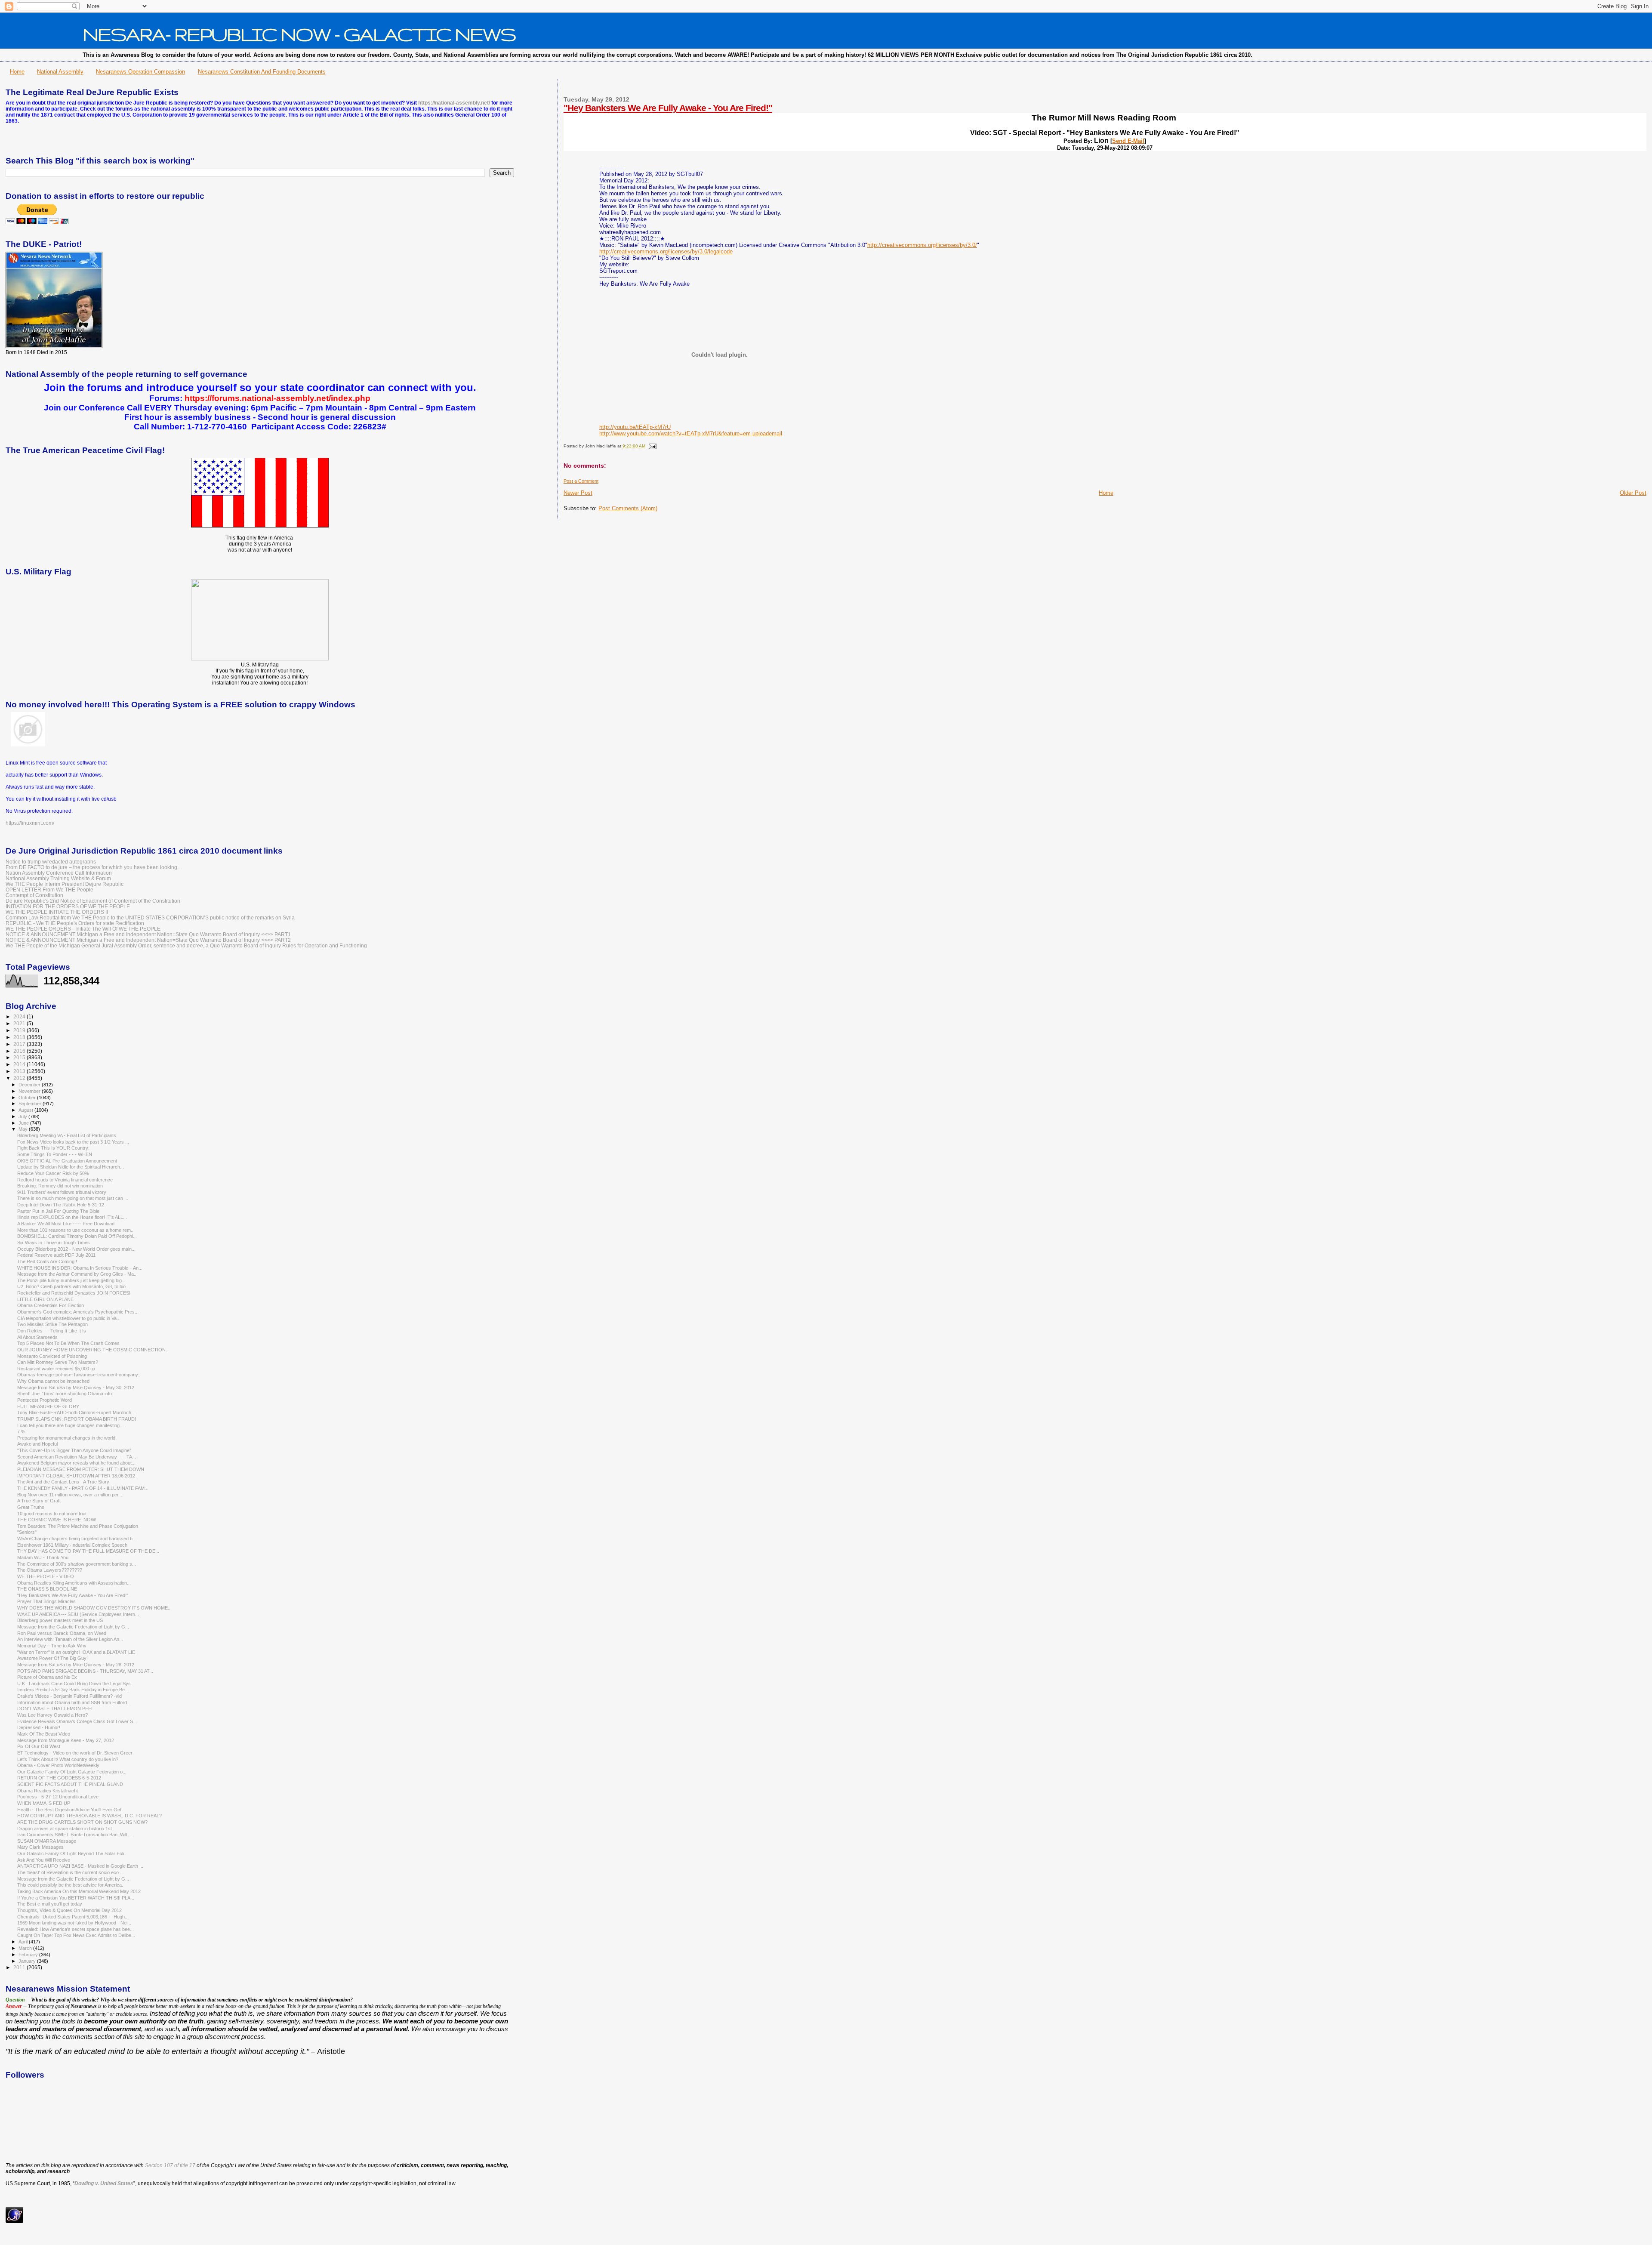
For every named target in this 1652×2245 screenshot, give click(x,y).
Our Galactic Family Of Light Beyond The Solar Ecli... (72, 1853)
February (29, 1955)
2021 (20, 1023)
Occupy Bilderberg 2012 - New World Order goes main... (76, 1249)
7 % (21, 1431)
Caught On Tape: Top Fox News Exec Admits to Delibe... (76, 1935)
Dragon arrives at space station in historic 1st (65, 1829)
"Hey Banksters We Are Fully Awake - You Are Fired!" (668, 108)
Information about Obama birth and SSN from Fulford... (74, 1702)
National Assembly (60, 72)
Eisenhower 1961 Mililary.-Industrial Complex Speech (72, 1545)
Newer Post (578, 493)
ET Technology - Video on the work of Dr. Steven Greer (75, 1753)
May (24, 1129)
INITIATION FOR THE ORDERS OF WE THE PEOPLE (68, 906)
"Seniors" (27, 1532)
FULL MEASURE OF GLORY (48, 1406)
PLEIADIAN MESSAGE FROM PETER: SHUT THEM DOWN (81, 1469)
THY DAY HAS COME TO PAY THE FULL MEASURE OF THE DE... (88, 1551)
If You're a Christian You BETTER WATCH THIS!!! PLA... (76, 1898)
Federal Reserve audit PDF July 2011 (56, 1255)
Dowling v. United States (104, 2183)
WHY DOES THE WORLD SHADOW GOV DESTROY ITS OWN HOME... (94, 1608)
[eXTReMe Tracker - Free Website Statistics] (14, 2221)
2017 (20, 1044)
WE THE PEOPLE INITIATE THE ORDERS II (57, 912)
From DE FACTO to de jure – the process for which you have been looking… (94, 867)
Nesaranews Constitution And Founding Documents (262, 72)
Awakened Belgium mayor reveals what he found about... (76, 1463)
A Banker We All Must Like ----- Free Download (66, 1224)
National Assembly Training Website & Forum (58, 878)
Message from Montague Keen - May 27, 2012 (66, 1740)
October (28, 1098)
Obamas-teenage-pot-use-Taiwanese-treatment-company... (79, 1375)
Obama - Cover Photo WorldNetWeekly (58, 1765)
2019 (20, 1030)
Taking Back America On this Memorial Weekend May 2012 (79, 1891)
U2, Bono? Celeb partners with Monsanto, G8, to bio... (73, 1286)
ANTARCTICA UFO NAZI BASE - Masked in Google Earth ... (80, 1866)
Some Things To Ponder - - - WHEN (55, 1154)
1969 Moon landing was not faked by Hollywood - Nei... (74, 1923)
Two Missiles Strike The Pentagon (52, 1324)
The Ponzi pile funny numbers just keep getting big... (71, 1280)
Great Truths (31, 1507)
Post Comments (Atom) (628, 508)
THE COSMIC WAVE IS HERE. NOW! (57, 1520)
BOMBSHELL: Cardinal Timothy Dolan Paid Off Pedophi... (77, 1236)
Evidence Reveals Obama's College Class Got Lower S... (77, 1721)
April (24, 1942)
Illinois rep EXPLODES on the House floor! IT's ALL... (72, 1217)
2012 (20, 1078)
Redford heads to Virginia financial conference (65, 1180)
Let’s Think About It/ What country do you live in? (68, 1759)
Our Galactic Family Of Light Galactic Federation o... (72, 1772)
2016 (20, 1051)
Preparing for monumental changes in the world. (67, 1438)
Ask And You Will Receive (44, 1860)
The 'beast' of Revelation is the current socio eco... (70, 1872)
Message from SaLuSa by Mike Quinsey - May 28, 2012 (76, 1665)
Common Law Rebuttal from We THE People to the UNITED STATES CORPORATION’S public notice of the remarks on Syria (150, 917)
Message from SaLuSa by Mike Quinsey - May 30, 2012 (76, 1388)
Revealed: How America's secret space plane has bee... (76, 1929)
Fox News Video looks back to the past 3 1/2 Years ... (73, 1142)
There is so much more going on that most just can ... (73, 1198)
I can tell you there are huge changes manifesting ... (71, 1425)
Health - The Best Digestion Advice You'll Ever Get (69, 1810)
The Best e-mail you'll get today (50, 1904)
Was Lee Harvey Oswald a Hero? (52, 1715)
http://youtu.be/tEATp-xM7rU (635, 427)
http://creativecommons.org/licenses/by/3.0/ (922, 245)
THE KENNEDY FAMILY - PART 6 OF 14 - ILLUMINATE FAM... (83, 1488)
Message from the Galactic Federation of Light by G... (73, 1627)
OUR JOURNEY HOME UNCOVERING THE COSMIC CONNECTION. (92, 1350)
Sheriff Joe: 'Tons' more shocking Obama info (65, 1394)
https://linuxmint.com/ (30, 823)
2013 (20, 1071)
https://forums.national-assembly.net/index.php (277, 398)
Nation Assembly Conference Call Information (59, 873)
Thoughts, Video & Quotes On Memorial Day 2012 (69, 1910)
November (30, 1091)
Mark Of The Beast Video (44, 1734)
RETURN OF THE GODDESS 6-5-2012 (59, 1778)
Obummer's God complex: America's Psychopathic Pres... (78, 1312)
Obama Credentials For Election (51, 1305)
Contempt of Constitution (34, 895)
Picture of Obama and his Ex (47, 1677)
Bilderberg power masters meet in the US (60, 1620)
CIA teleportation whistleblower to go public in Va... (69, 1318)
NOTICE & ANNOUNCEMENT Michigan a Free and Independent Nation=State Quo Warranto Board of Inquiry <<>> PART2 (148, 940)
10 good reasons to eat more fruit (52, 1514)
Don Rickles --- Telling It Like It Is (52, 1331)
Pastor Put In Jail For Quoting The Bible (58, 1211)
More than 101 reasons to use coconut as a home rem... (76, 1230)
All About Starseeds (37, 1337)
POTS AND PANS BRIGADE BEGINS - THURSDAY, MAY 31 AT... (85, 1671)
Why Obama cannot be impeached (53, 1381)
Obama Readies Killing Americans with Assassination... (74, 1583)
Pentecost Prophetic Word (45, 1400)
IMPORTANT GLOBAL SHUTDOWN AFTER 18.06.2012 (76, 1476)
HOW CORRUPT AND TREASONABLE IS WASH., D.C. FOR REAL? (89, 1816)
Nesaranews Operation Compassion (140, 72)
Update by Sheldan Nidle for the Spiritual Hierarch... (71, 1167)
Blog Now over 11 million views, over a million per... (70, 1495)
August (26, 1110)
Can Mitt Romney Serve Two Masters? (58, 1362)
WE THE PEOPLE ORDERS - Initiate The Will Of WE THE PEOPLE (83, 929)
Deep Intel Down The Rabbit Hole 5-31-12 (61, 1205)
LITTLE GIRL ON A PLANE (45, 1299)
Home (17, 72)
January (28, 1961)
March (26, 1948)
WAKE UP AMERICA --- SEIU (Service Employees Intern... (78, 1614)
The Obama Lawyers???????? (50, 1570)
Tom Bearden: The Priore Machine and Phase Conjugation (78, 1526)
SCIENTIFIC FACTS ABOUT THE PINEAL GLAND (70, 1784)
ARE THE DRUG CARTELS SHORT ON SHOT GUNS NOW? (82, 1822)
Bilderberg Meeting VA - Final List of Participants (67, 1135)
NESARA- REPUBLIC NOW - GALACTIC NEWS (299, 34)
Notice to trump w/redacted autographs (51, 862)
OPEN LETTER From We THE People (49, 890)
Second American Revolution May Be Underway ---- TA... (77, 1457)
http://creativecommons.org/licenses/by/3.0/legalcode (666, 251)
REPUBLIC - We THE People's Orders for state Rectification (75, 923)
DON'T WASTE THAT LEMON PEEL (55, 1708)
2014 (20, 1064)
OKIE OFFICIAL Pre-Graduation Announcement (67, 1161)
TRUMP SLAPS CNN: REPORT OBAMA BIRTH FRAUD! (77, 1419)
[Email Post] (652, 446)
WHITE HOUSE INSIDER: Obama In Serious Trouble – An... (80, 1268)
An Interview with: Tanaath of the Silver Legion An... (70, 1639)
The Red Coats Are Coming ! (47, 1261)
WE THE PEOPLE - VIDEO (46, 1576)
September (31, 1104)
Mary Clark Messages (40, 1847)
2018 (20, 1037)
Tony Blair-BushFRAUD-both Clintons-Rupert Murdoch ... (77, 1412)
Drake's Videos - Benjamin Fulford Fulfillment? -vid (69, 1696)
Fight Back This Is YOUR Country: (53, 1148)
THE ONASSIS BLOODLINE (47, 1589)
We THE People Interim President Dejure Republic (65, 884)
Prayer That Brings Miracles (46, 1601)
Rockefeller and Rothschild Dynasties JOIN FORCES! (74, 1293)
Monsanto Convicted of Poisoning (52, 1356)
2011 (20, 1967)
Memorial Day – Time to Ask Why (52, 1646)
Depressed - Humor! (39, 1727)
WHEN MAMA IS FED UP (44, 1803)
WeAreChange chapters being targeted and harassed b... (77, 1539)
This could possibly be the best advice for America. (70, 1885)
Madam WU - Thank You (43, 1557)
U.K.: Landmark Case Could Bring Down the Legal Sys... (76, 1684)
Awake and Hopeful (37, 1444)
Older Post (1633, 493)
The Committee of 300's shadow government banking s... (77, 1564)
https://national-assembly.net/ (454, 103)
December (30, 1085)
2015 (20, 1057)
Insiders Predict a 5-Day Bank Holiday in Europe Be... (73, 1690)
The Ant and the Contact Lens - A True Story (63, 1482)
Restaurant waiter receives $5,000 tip (56, 1369)
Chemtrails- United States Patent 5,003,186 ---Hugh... (73, 1917)
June (24, 1123)
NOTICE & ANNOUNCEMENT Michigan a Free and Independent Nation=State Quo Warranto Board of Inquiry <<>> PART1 (148, 934)
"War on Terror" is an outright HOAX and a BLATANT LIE (76, 1652)
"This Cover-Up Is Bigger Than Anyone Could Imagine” (74, 1450)
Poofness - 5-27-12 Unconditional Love (58, 1797)
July (23, 1116)
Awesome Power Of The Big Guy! (52, 1658)
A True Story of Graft (39, 1501)
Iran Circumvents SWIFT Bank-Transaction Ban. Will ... (75, 1835)
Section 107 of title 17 (170, 2165)
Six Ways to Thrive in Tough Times (54, 1243)
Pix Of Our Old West (39, 1746)
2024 (20, 1016)
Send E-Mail (1128, 141)
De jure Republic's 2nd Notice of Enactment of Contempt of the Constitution (93, 901)
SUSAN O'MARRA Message (47, 1841)
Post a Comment (581, 481)
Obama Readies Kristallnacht (48, 1791)
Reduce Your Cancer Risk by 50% (53, 1173)
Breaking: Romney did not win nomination (60, 1186)
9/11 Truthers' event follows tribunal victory (62, 1192)
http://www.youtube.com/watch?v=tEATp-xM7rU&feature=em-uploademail (691, 433)
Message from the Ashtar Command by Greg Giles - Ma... (77, 1274)
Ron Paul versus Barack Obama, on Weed (62, 1633)
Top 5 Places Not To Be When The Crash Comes (68, 1343)
